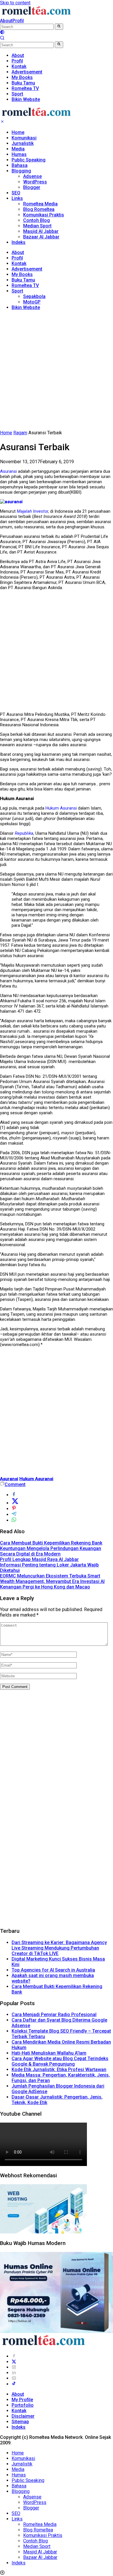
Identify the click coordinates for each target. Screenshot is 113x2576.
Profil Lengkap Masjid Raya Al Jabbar (39, 1559)
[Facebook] (14, 2356)
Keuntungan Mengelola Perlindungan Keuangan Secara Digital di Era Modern (51, 1551)
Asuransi (8, 471)
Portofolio (23, 2405)
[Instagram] (14, 2367)
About (6, 21)
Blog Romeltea (39, 209)
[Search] (2, 39)
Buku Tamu (23, 280)
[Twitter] (14, 2362)
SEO (16, 193)
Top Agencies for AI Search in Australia (53, 1970)
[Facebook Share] (14, 1495)
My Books (22, 274)
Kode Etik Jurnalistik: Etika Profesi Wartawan (59, 2070)
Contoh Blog (37, 220)
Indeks (19, 242)
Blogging (21, 171)
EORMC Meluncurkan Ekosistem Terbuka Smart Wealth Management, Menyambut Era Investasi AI (52, 1579)
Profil (18, 21)
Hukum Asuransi (61, 808)
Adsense (32, 176)
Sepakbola (34, 296)
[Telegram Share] (14, 1515)
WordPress (35, 182)
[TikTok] (14, 2384)
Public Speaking (29, 160)
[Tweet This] (15, 1503)
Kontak (19, 263)
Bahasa (20, 165)
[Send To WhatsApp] (14, 1520)
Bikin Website (26, 307)
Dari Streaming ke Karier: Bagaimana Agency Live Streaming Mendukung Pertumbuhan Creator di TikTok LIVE (59, 1948)
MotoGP (32, 302)
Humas (19, 154)
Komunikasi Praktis (44, 215)
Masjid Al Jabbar (41, 231)
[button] (59, 27)
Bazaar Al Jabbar (41, 237)
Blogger (32, 187)
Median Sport (37, 226)
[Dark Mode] (2, 33)
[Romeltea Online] (36, 15)
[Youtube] (14, 2378)
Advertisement (27, 269)
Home (18, 132)
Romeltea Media (40, 204)
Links (17, 198)
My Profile (22, 2400)
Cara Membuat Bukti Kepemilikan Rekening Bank (51, 1543)
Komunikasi (24, 138)
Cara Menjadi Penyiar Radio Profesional (54, 2015)
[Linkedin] (14, 2373)
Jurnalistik (23, 143)
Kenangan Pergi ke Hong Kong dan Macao (45, 1587)
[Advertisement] (57, 371)
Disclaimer (23, 2416)
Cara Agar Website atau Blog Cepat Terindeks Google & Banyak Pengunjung (60, 2061)
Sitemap (20, 2422)
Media (18, 149)
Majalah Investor (32, 511)
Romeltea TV (25, 285)
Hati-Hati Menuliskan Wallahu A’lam (49, 2053)
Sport (17, 291)
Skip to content (15, 3)
